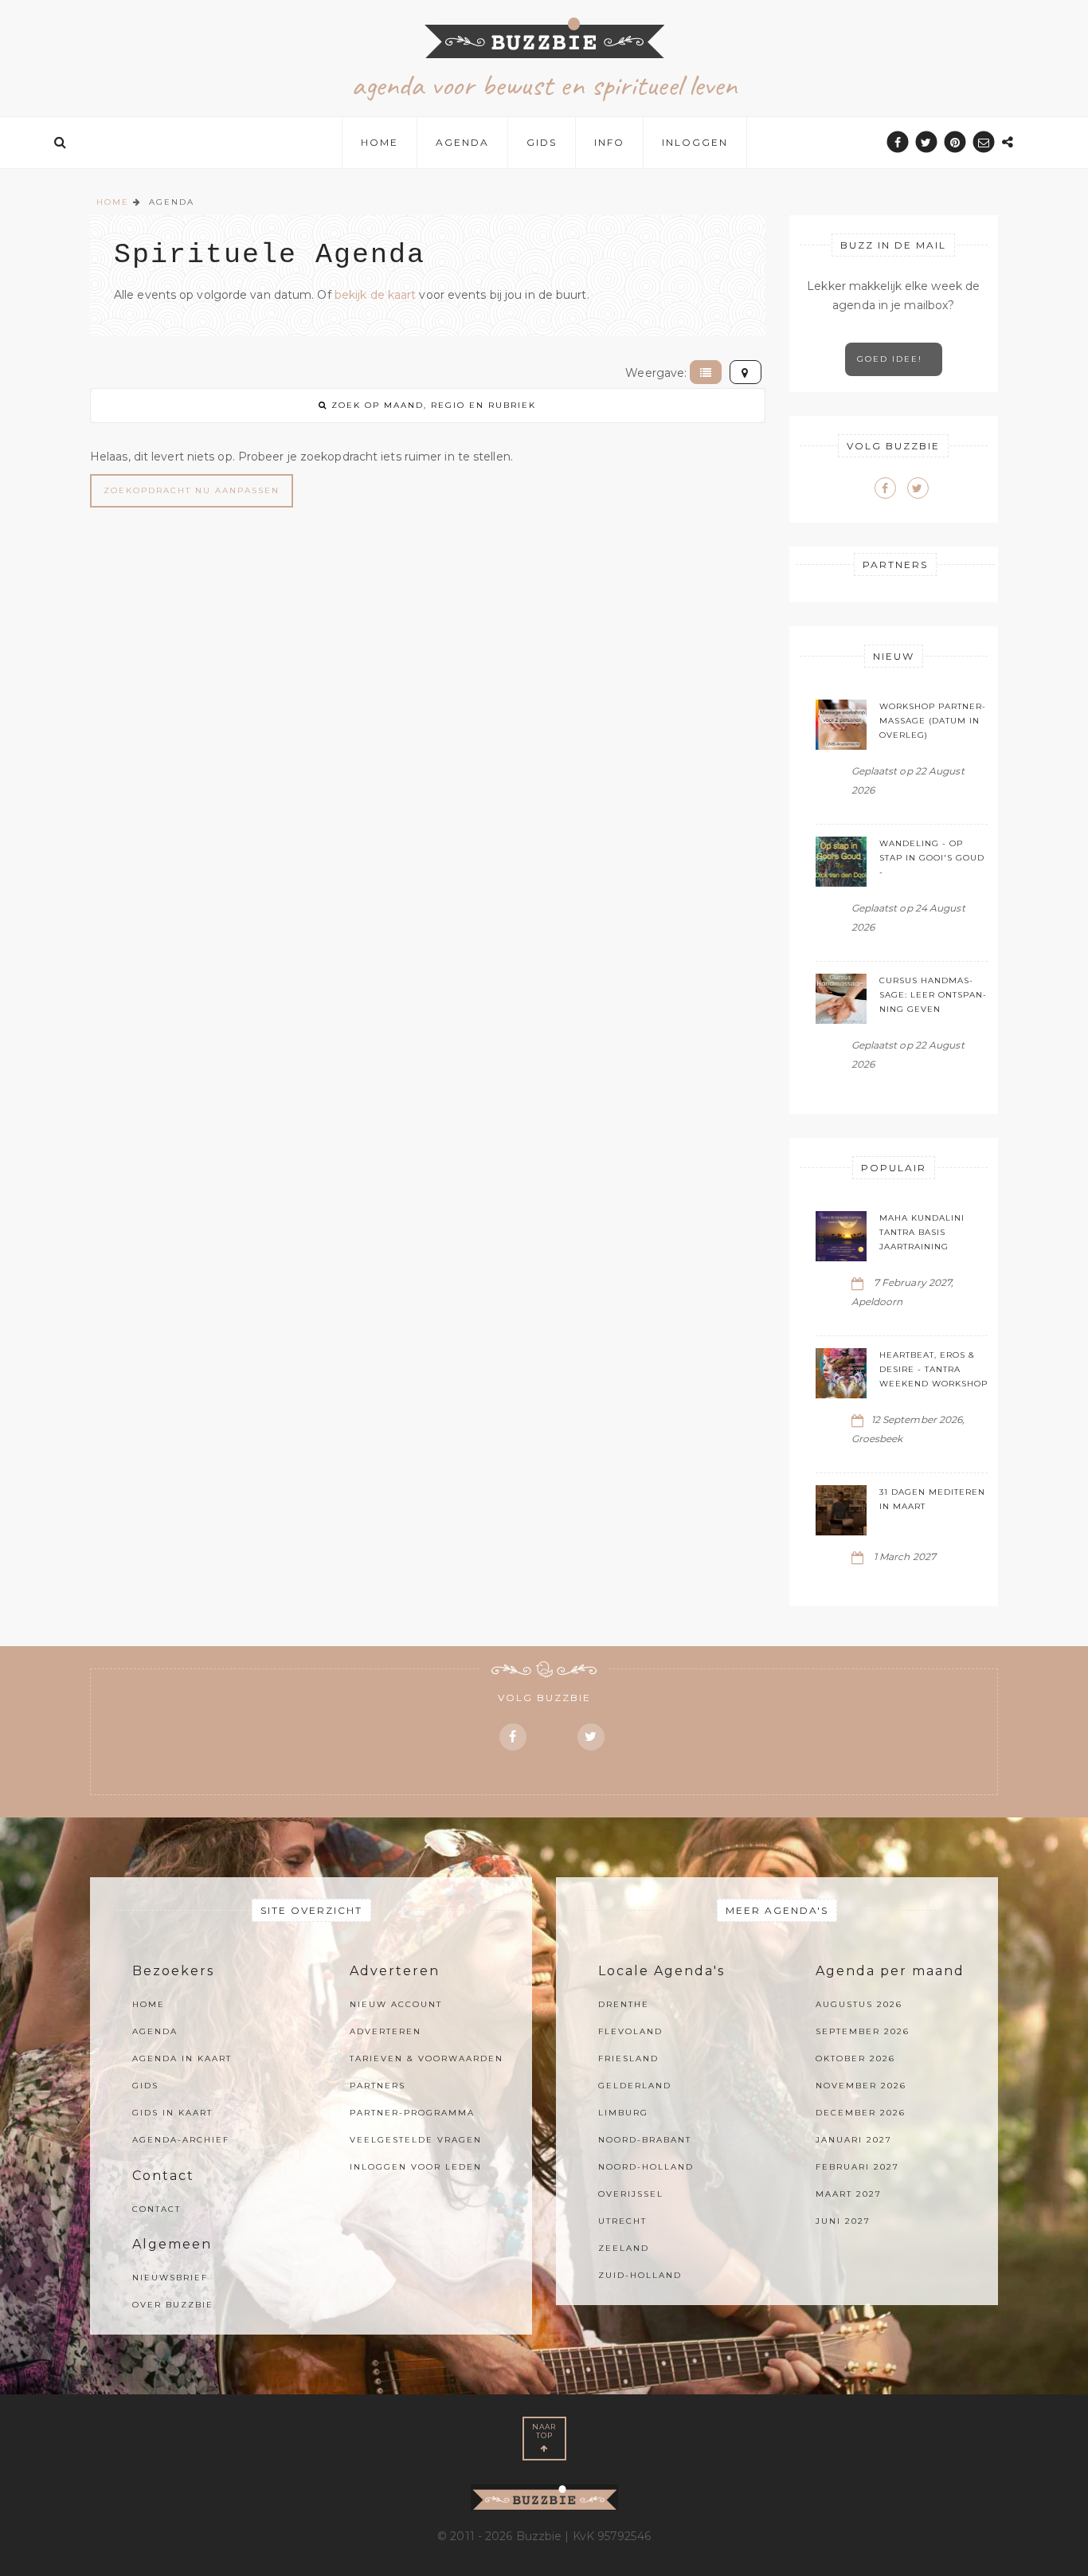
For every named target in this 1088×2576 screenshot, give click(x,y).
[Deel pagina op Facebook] (897, 142)
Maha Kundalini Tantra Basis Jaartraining (922, 1232)
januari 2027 (854, 2140)
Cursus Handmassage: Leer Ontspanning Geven (933, 995)
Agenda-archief (181, 2140)
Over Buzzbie (173, 2305)
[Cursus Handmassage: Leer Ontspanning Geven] (841, 999)
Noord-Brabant (645, 2140)
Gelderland (635, 2086)
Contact (157, 2209)
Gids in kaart (172, 2113)
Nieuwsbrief (170, 2278)
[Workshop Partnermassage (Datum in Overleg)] (841, 725)
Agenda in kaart (182, 2058)
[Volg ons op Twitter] (918, 488)
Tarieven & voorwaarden (427, 2058)
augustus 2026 (859, 2004)
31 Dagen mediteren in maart (932, 1499)
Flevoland (630, 2031)
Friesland (628, 2058)
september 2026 (863, 2031)
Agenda (462, 142)
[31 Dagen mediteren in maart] (841, 1510)
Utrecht (622, 2221)
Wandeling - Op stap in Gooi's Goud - (932, 858)
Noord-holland (646, 2167)
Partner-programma (412, 2113)
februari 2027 (857, 2167)
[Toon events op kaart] (746, 372)
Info (609, 142)
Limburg (623, 2113)
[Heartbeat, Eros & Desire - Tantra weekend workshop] (841, 1373)
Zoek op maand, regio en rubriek (432, 405)
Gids (542, 142)
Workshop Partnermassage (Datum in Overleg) (932, 721)
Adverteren (385, 2031)
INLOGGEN (695, 142)
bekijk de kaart (376, 295)
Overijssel (631, 2194)
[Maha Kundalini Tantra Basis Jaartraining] (841, 1236)
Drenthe (624, 2004)
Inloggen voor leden (416, 2167)
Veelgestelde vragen (416, 2140)
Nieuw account (396, 2004)
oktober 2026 (855, 2058)
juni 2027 (843, 2221)
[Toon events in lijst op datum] (706, 372)
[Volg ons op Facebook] (885, 488)
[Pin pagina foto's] (955, 142)
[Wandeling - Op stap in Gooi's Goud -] (841, 862)
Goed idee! (894, 359)
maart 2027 (849, 2194)
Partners (378, 2086)
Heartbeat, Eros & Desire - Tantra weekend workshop (933, 1369)
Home (380, 142)
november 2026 (861, 2086)
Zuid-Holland (640, 2275)
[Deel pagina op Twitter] (927, 142)
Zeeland (624, 2248)
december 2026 (861, 2113)
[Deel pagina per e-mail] (984, 142)
